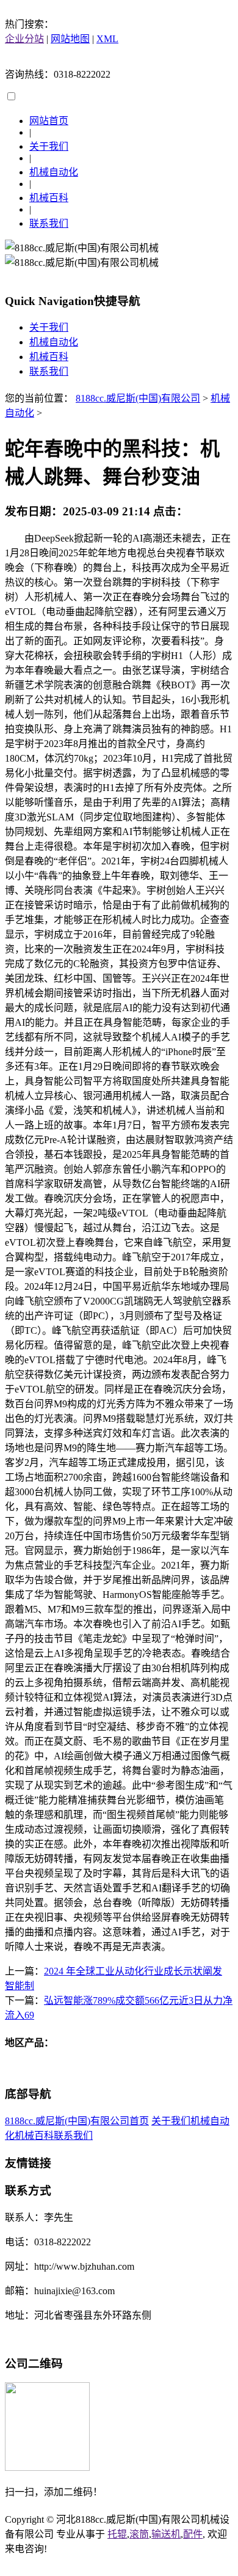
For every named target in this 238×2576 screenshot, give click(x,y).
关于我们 (49, 146)
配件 (193, 2534)
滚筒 (139, 2534)
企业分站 (24, 39)
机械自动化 (54, 172)
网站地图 (70, 39)
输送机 (166, 2534)
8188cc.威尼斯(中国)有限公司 (138, 398)
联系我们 (49, 223)
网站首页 (49, 121)
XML (107, 39)
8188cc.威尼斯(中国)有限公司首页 (77, 2121)
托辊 (117, 2534)
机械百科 (49, 198)
